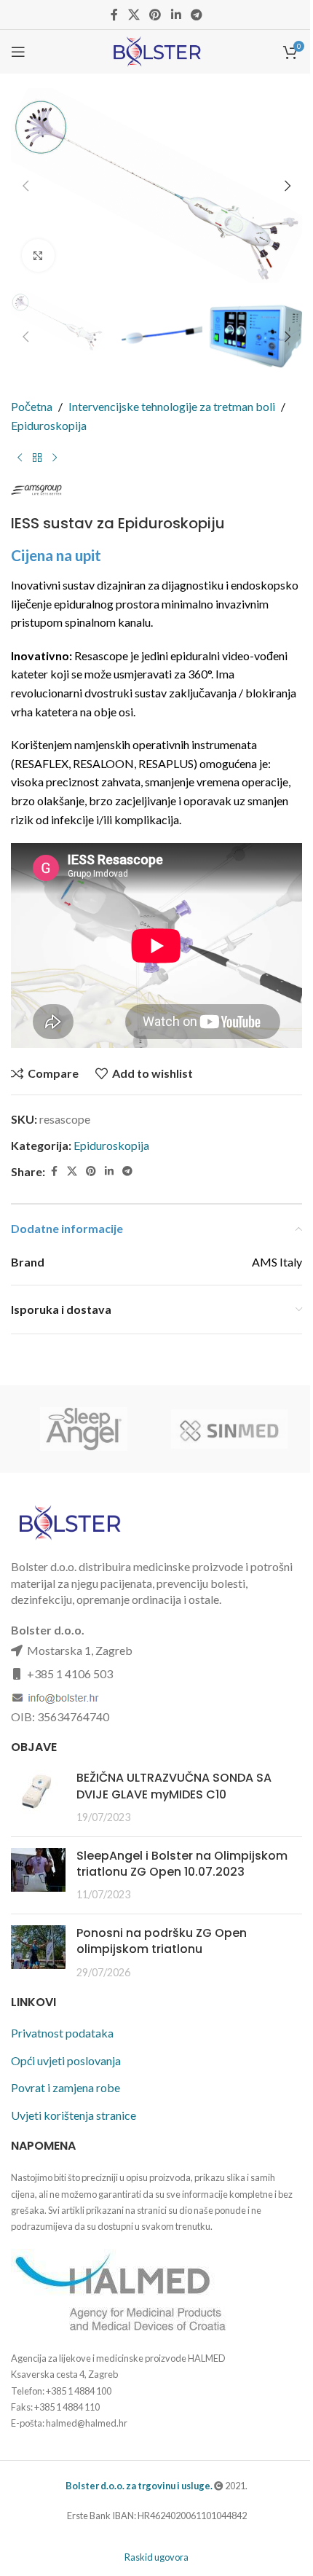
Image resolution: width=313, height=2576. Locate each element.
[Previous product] (20, 458)
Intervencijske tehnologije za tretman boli (172, 406)
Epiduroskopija (49, 425)
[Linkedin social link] (176, 15)
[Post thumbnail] (38, 1797)
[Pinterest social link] (155, 15)
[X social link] (134, 15)
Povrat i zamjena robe (66, 2087)
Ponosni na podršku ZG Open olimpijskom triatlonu (162, 1941)
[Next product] (55, 458)
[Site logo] (156, 50)
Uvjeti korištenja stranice (74, 2115)
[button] (25, 186)
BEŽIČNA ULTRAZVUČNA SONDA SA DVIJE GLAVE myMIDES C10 (174, 1786)
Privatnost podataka (62, 2033)
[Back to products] (37, 458)
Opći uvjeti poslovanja (66, 2060)
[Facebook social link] (114, 15)
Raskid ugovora (156, 2557)
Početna (32, 406)
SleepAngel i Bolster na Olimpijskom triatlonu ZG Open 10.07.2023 (182, 1864)
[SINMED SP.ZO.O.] (229, 1429)
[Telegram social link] (196, 15)
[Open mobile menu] (18, 52)
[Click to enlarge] (38, 255)
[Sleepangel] (84, 1429)
